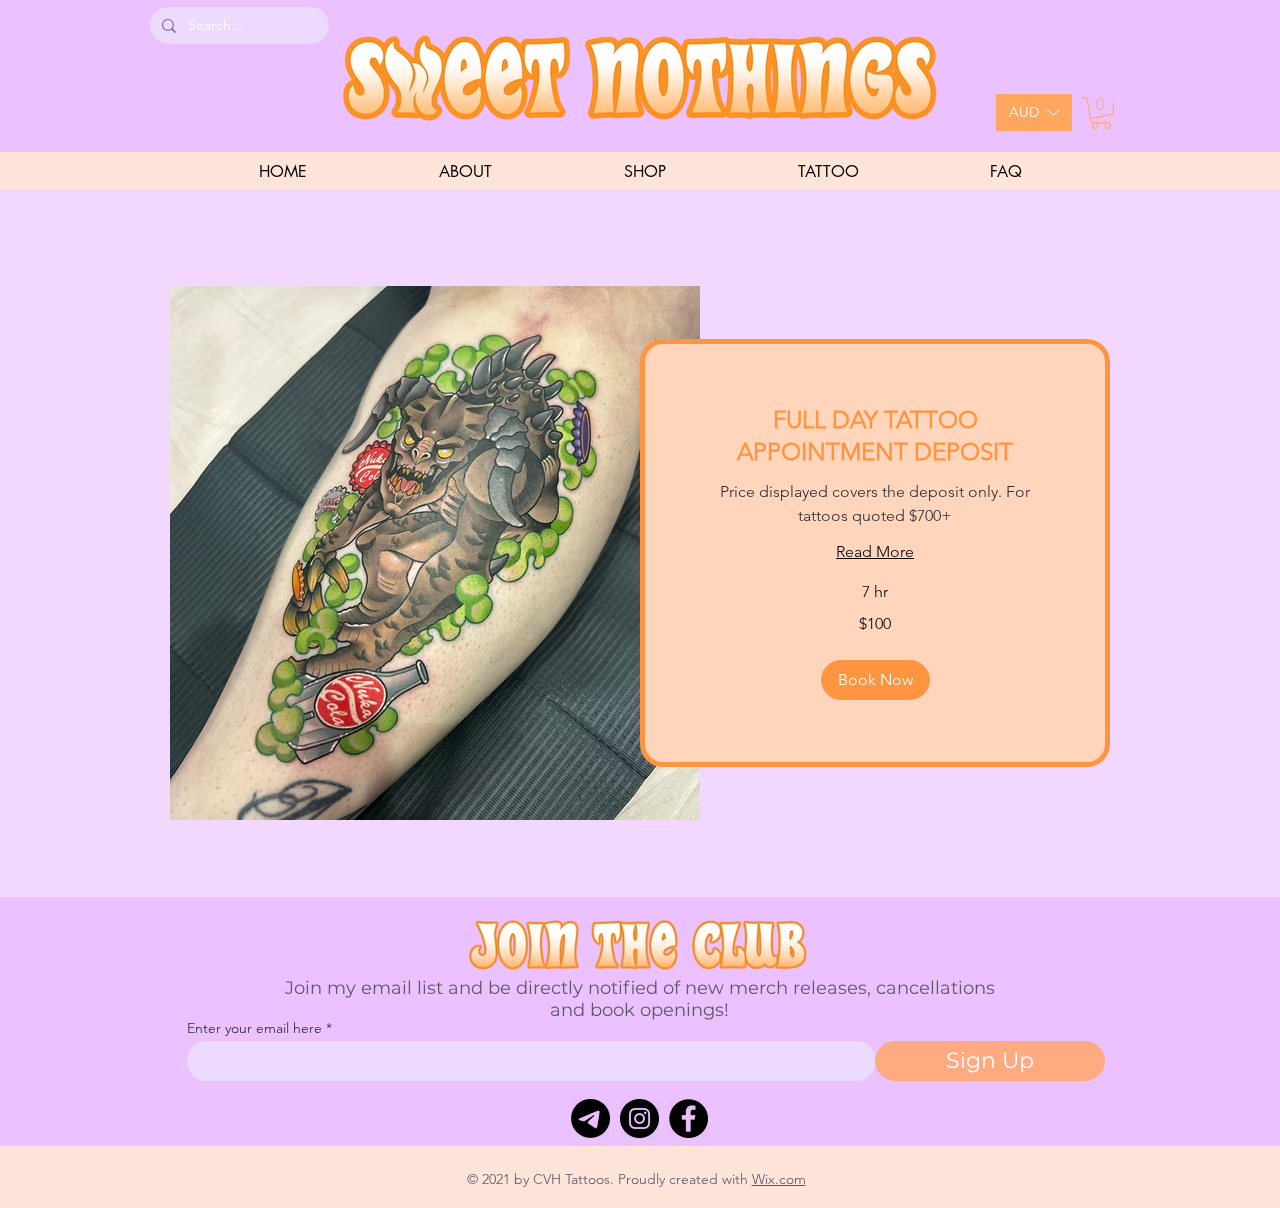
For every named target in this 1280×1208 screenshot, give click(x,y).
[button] (1034, 112)
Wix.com (779, 1179)
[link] (875, 436)
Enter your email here (254, 1028)
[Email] (590, 1118)
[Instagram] (639, 1118)
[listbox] (1034, 112)
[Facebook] (688, 1118)
